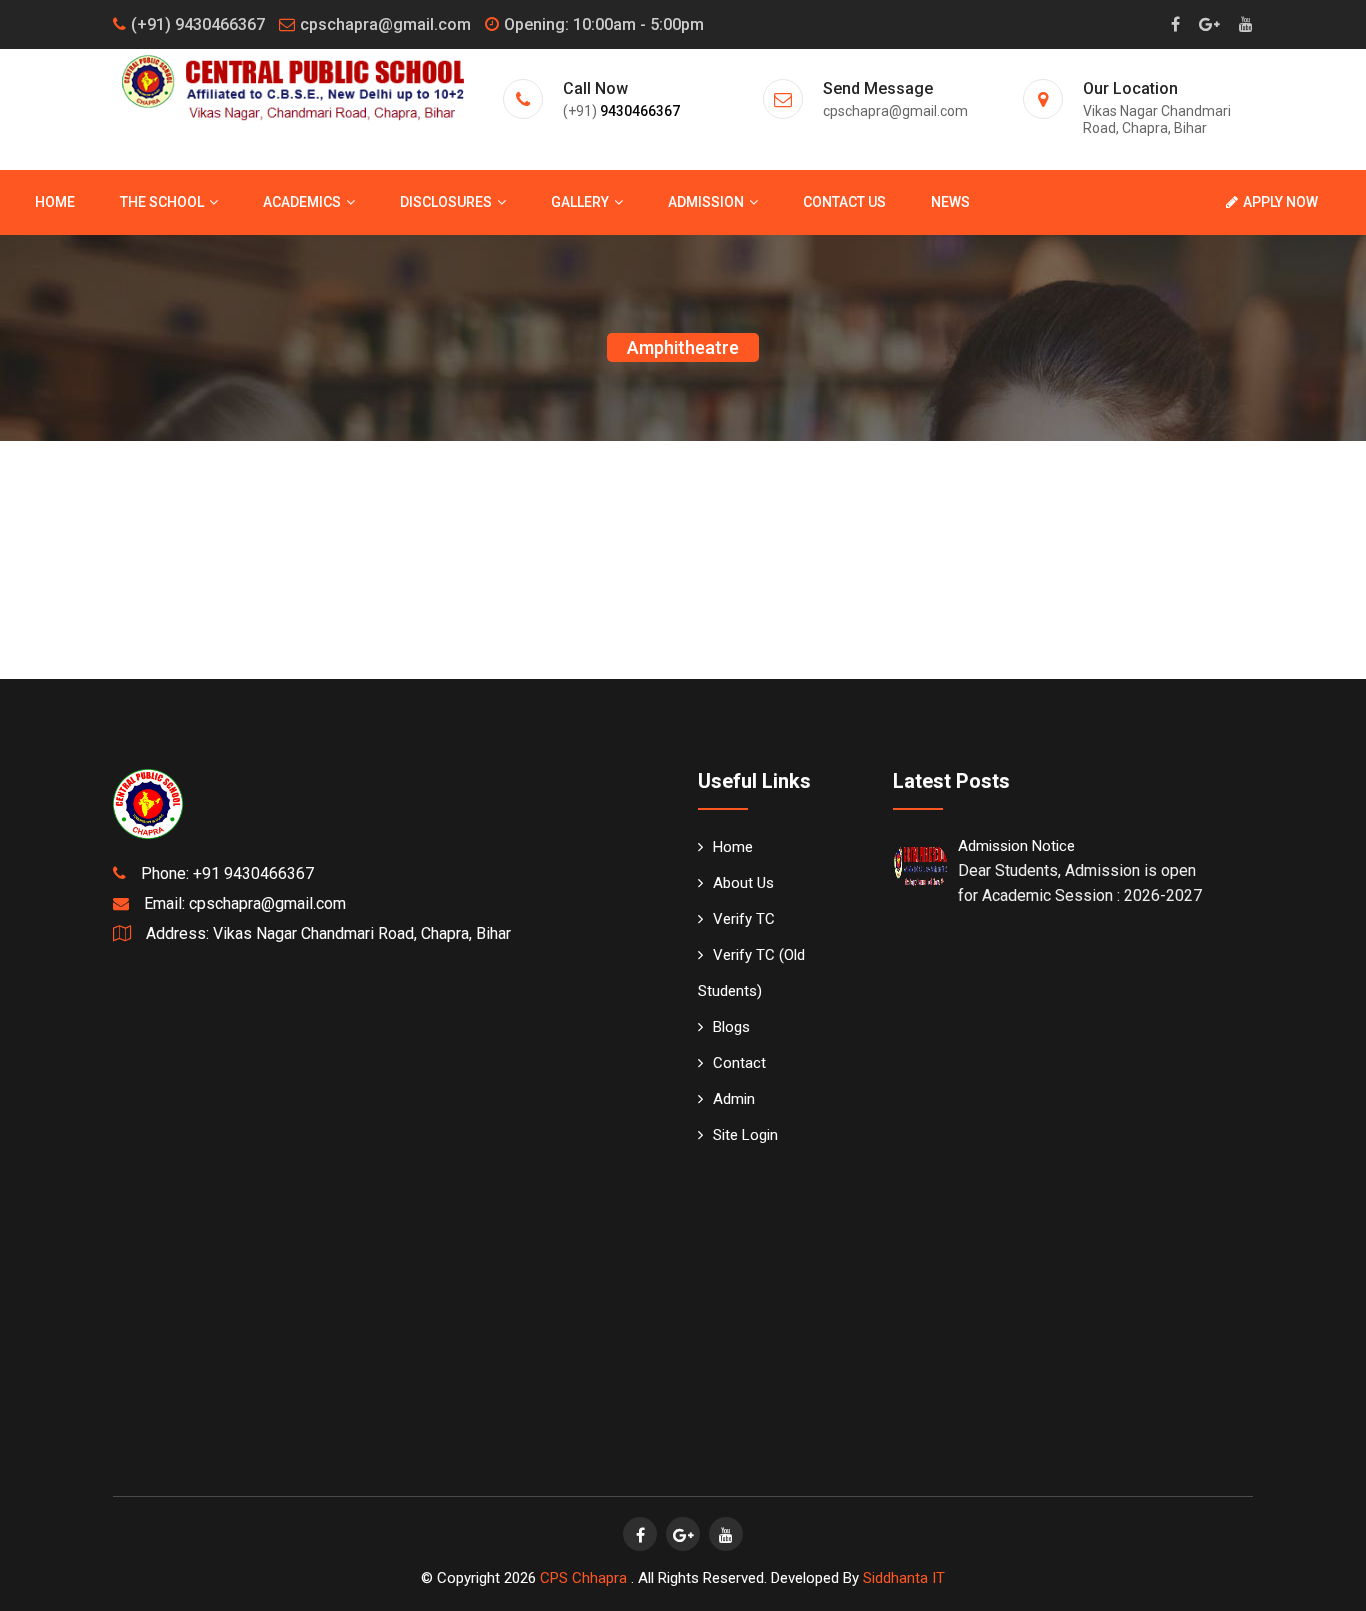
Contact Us (844, 202)
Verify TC (744, 919)
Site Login (745, 1135)
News (950, 202)
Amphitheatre (683, 347)
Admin (734, 1099)
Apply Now (1280, 202)
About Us (743, 883)
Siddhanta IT (904, 1578)
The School (162, 202)
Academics (302, 202)
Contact (739, 1063)
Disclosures (446, 202)
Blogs (731, 1027)
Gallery (580, 202)
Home (55, 202)
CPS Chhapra (585, 1578)
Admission (706, 202)
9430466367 (640, 111)
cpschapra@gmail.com (385, 24)
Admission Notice (1016, 846)
